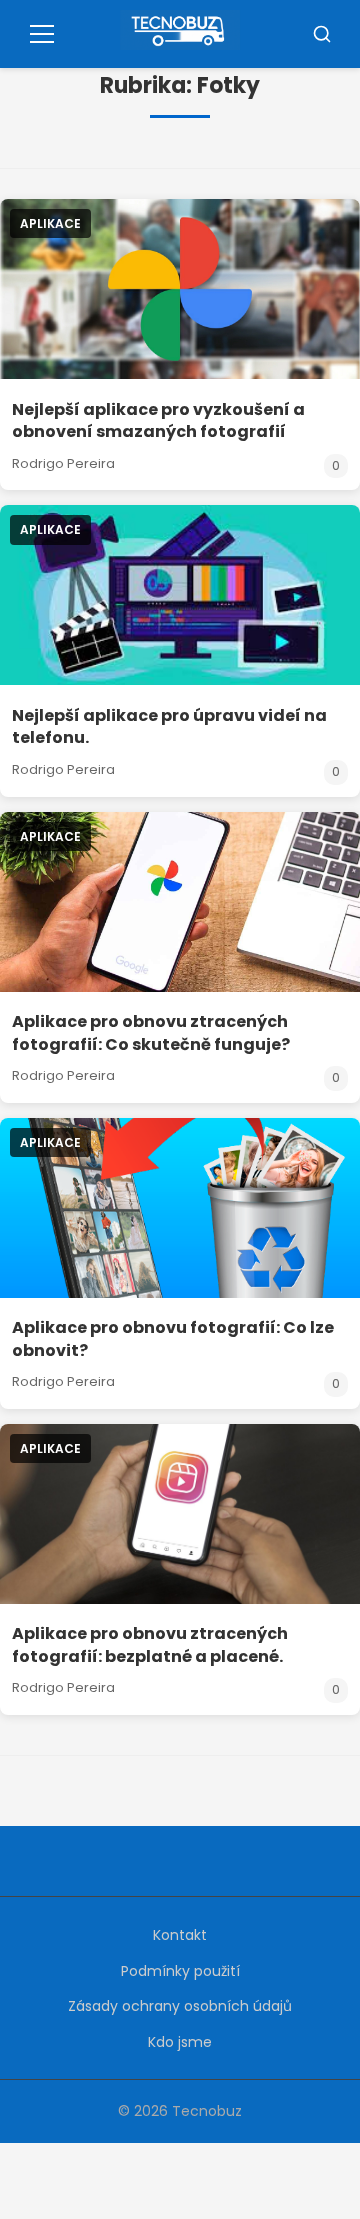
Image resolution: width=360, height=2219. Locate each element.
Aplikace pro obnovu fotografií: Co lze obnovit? (173, 1338)
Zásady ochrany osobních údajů (180, 2006)
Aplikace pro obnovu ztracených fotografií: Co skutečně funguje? (151, 1032)
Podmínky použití (180, 1971)
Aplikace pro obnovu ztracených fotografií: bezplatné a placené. (150, 1644)
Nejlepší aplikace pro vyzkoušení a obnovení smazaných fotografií (158, 420)
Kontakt (180, 1935)
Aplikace (50, 223)
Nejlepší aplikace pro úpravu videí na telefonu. (169, 726)
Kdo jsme (180, 2042)
